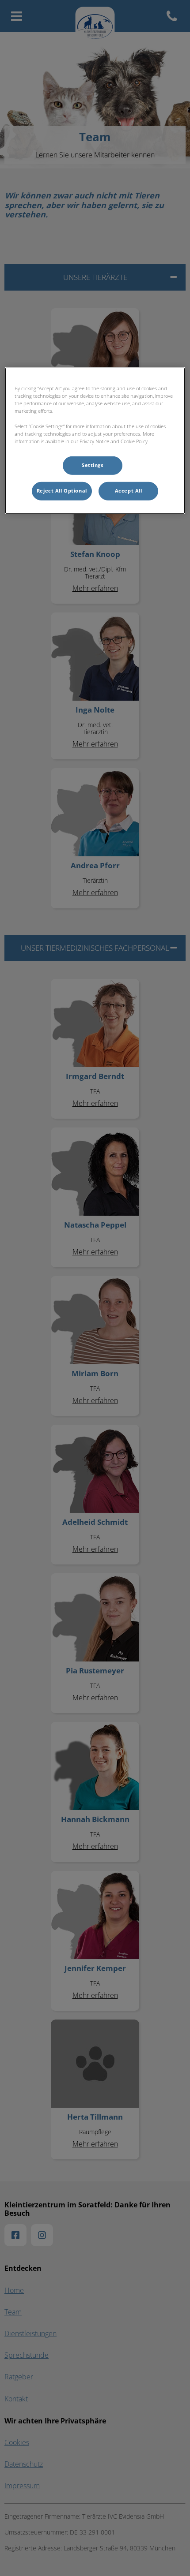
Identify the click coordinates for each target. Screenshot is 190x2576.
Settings (93, 465)
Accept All (129, 491)
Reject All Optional (62, 491)
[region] (95, 441)
